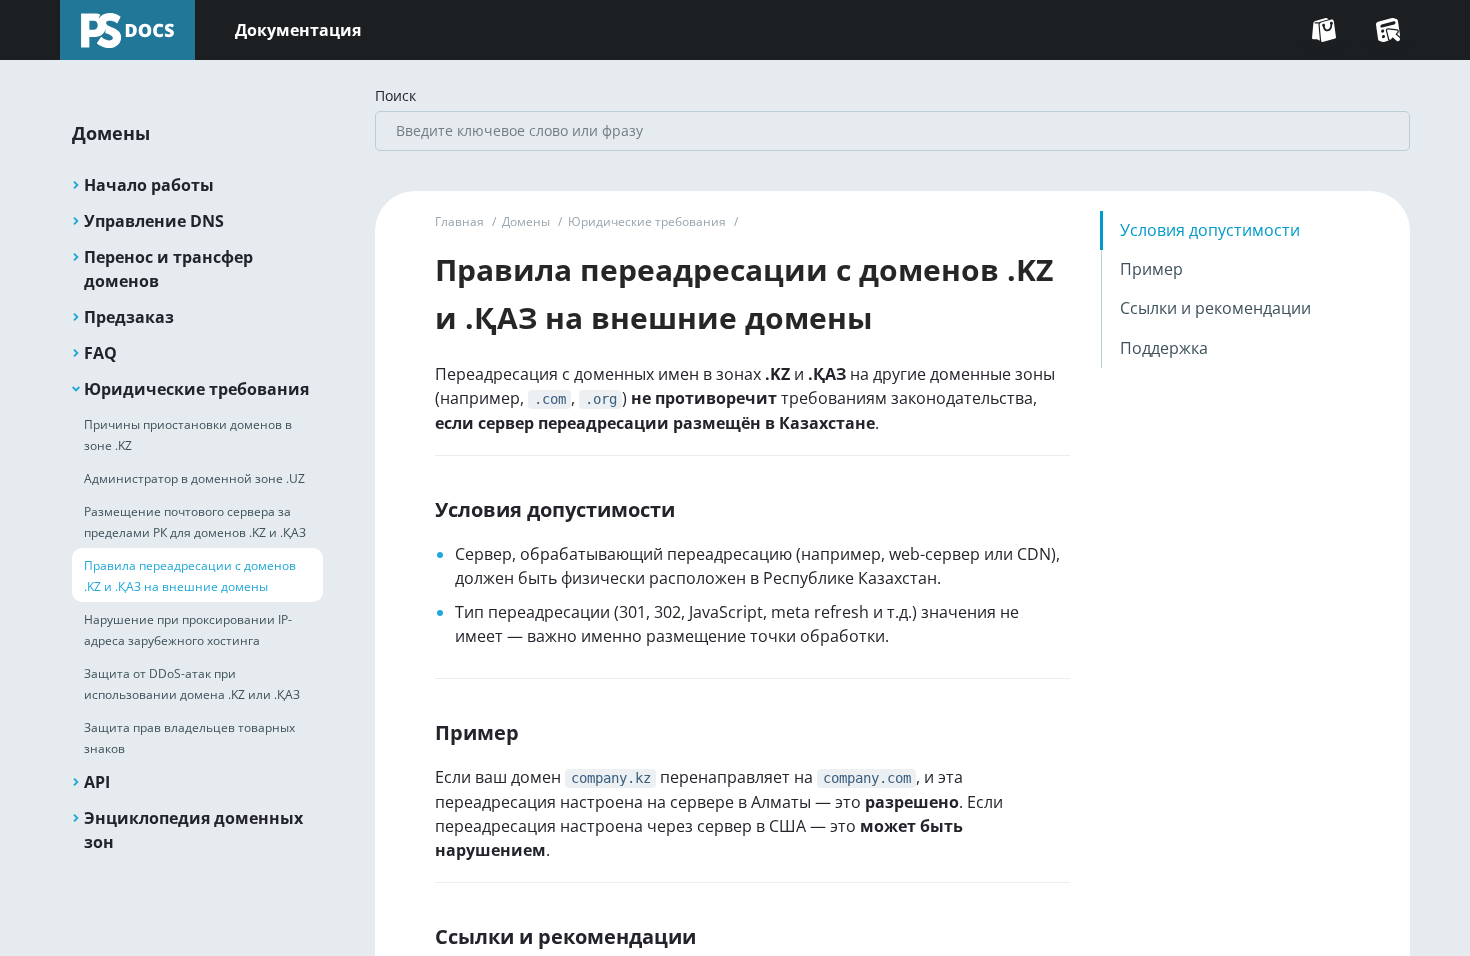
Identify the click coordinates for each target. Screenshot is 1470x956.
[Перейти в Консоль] (1388, 30)
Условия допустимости (1210, 230)
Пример (1151, 269)
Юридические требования (647, 221)
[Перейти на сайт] (1324, 30)
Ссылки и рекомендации (1215, 308)
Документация (298, 30)
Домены (526, 221)
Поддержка (1164, 348)
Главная (459, 221)
